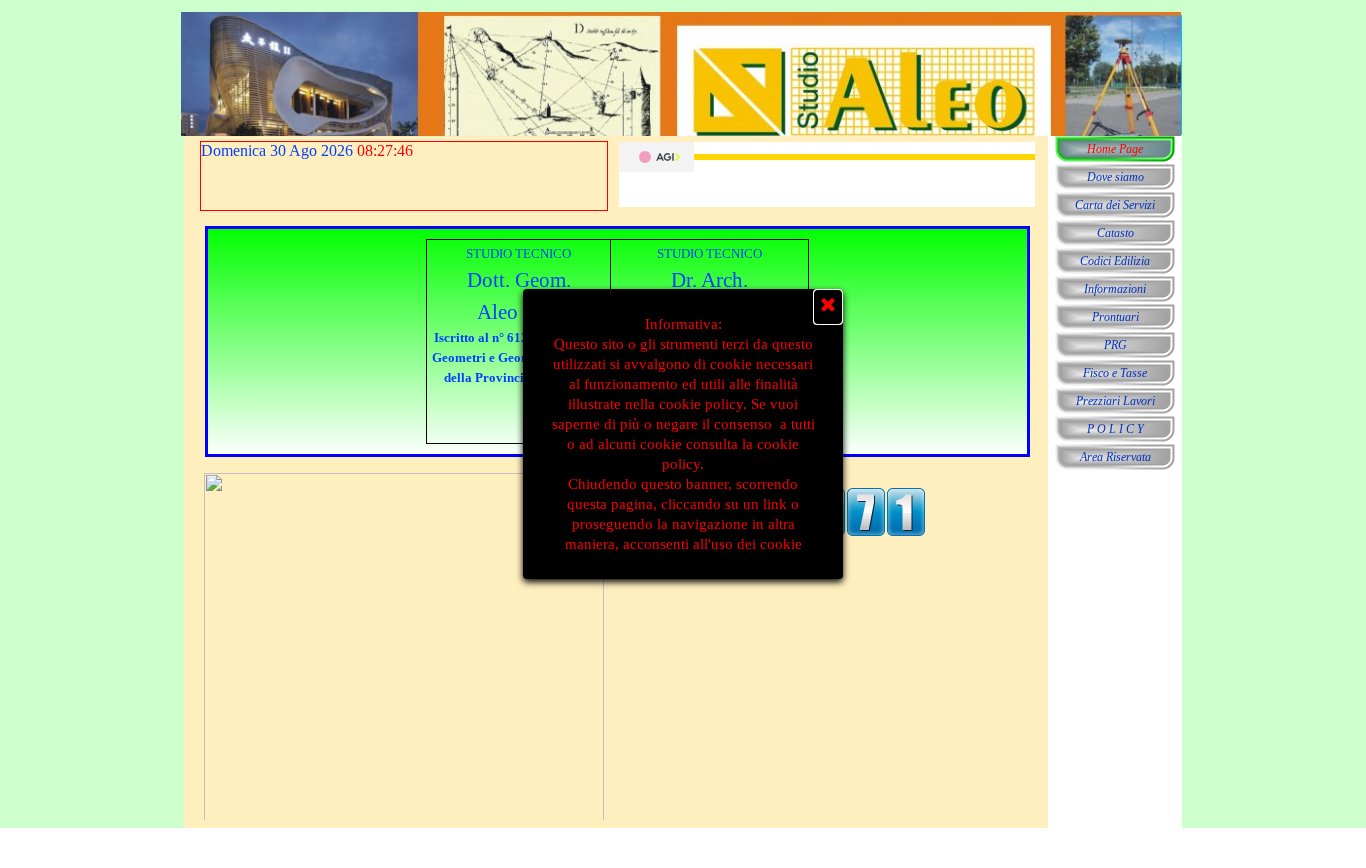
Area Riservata (1115, 457)
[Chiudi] (828, 307)
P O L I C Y (1115, 429)
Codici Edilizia (1115, 261)
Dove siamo (1115, 177)
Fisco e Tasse (1115, 373)
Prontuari (1115, 317)
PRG (1115, 345)
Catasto (1115, 233)
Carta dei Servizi (1115, 205)
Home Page (1115, 149)
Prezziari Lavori (1115, 401)
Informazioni (1115, 289)
